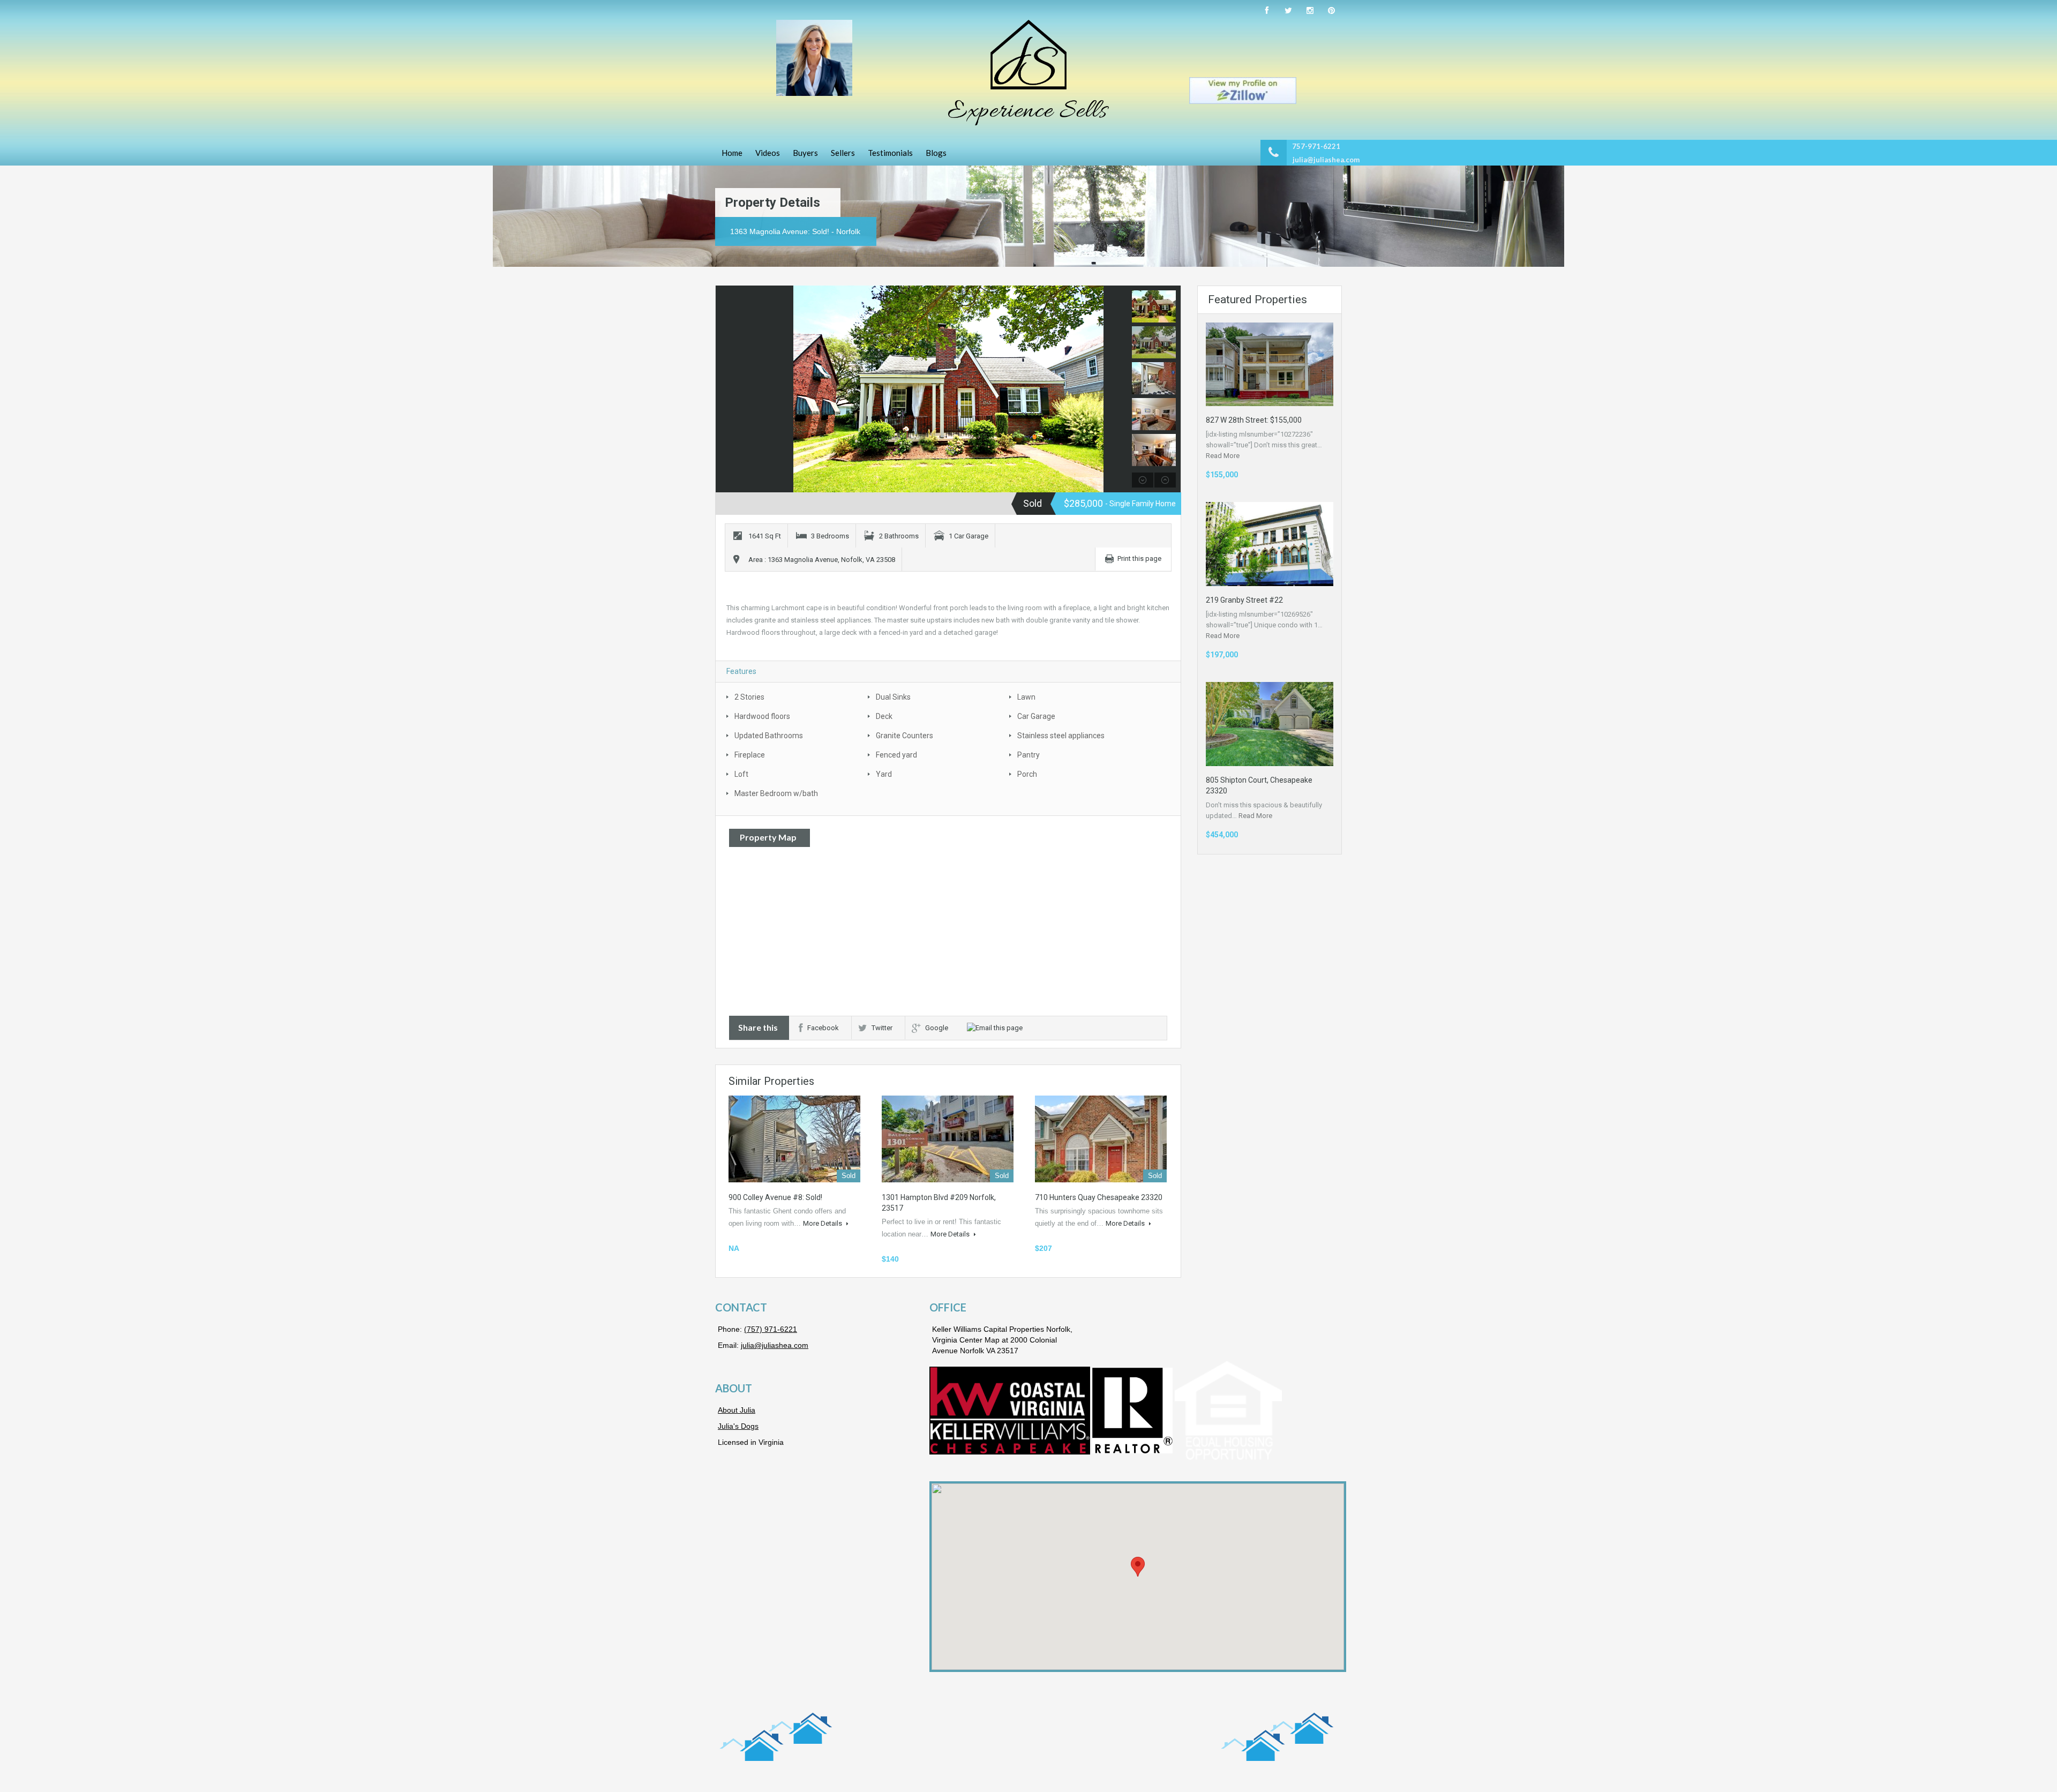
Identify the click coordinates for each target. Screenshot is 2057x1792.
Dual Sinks (893, 697)
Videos (768, 153)
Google (937, 1028)
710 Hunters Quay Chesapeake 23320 (1099, 1197)
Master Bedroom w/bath (776, 793)
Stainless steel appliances (1061, 736)
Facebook (823, 1028)
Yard (884, 774)
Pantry (1028, 755)
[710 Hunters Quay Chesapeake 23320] (1101, 1139)
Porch (1027, 774)
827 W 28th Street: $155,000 (1254, 420)
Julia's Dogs (738, 1426)
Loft (741, 774)
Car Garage (1036, 716)
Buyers (805, 153)
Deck (884, 716)
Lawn (1026, 697)
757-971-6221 (1316, 146)
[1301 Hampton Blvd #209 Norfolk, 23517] (948, 1139)
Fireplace (750, 755)
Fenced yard (896, 755)
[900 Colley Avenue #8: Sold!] (794, 1139)
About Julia (737, 1410)
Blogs (936, 153)
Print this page (1139, 558)
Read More (1223, 456)
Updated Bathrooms (769, 736)
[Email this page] (996, 1028)
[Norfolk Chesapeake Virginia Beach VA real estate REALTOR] (1028, 73)
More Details (823, 1223)
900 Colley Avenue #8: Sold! (775, 1197)
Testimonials (890, 153)
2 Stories (749, 697)
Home (732, 153)
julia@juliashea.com (1326, 160)
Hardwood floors (762, 716)
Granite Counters (904, 736)
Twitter (882, 1028)
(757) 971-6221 (771, 1329)
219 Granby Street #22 (1244, 600)
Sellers (843, 153)
